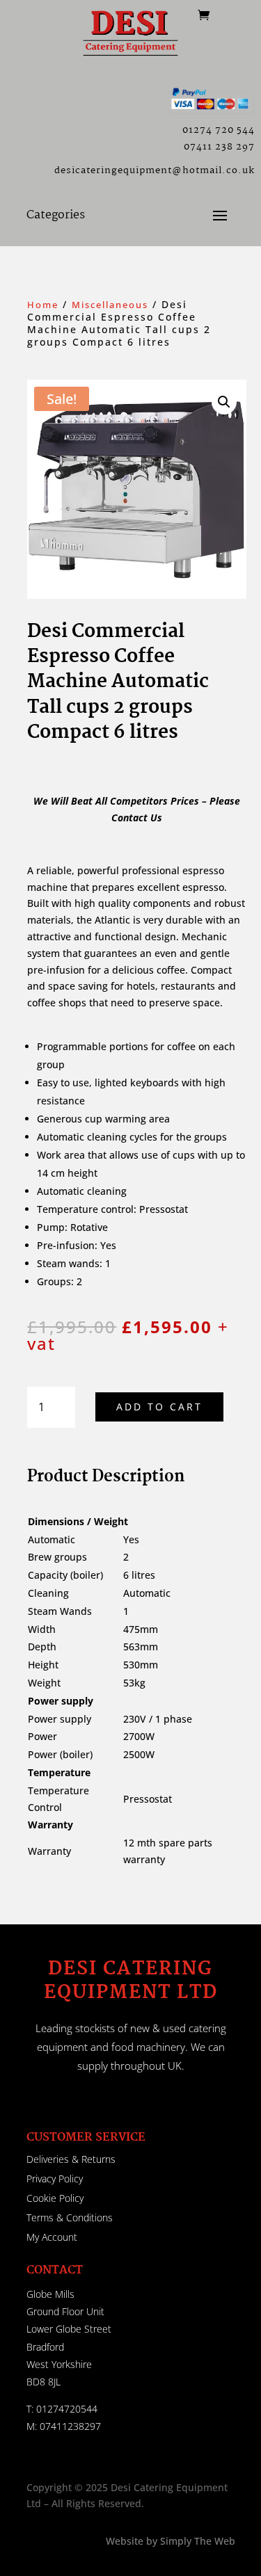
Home (43, 305)
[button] (224, 402)
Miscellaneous (110, 305)
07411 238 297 (219, 147)
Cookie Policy (55, 2198)
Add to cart (159, 1407)
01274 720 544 (219, 130)
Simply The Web (196, 2541)
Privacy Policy (55, 2179)
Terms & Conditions (70, 2217)
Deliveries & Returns (71, 2159)
